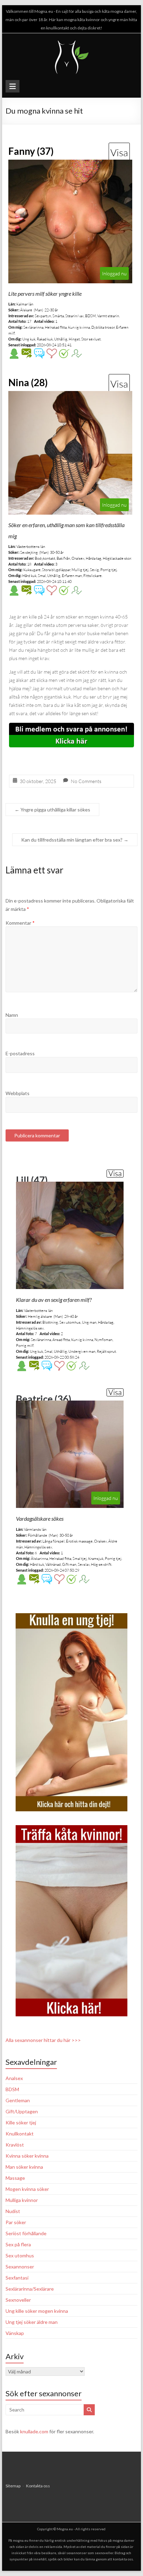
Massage (15, 2178)
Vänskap (15, 2333)
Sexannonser (20, 2267)
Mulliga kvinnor (22, 2200)
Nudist (13, 2211)
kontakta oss (123, 2559)
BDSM (12, 2089)
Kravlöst (15, 2145)
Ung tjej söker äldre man (32, 2322)
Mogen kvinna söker (27, 2189)
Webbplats (18, 1093)
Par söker (16, 2222)
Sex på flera (18, 2244)
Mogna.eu (65, 2529)
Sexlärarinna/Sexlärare (30, 2289)
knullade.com (34, 2431)
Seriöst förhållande (26, 2233)
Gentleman (18, 2100)
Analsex (14, 2078)
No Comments (86, 781)
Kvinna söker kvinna (27, 2156)
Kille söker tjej (21, 2122)
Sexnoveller (18, 2300)
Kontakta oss (38, 2486)
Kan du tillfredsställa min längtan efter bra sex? (75, 840)
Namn (12, 1015)
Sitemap (13, 2486)
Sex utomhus (20, 2255)
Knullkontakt (20, 2134)
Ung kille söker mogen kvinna (37, 2311)
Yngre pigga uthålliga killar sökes (52, 810)
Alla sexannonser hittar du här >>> (43, 2040)
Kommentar (20, 923)
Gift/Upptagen (22, 2111)
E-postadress (20, 1053)
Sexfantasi (17, 2278)
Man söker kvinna (24, 2167)
